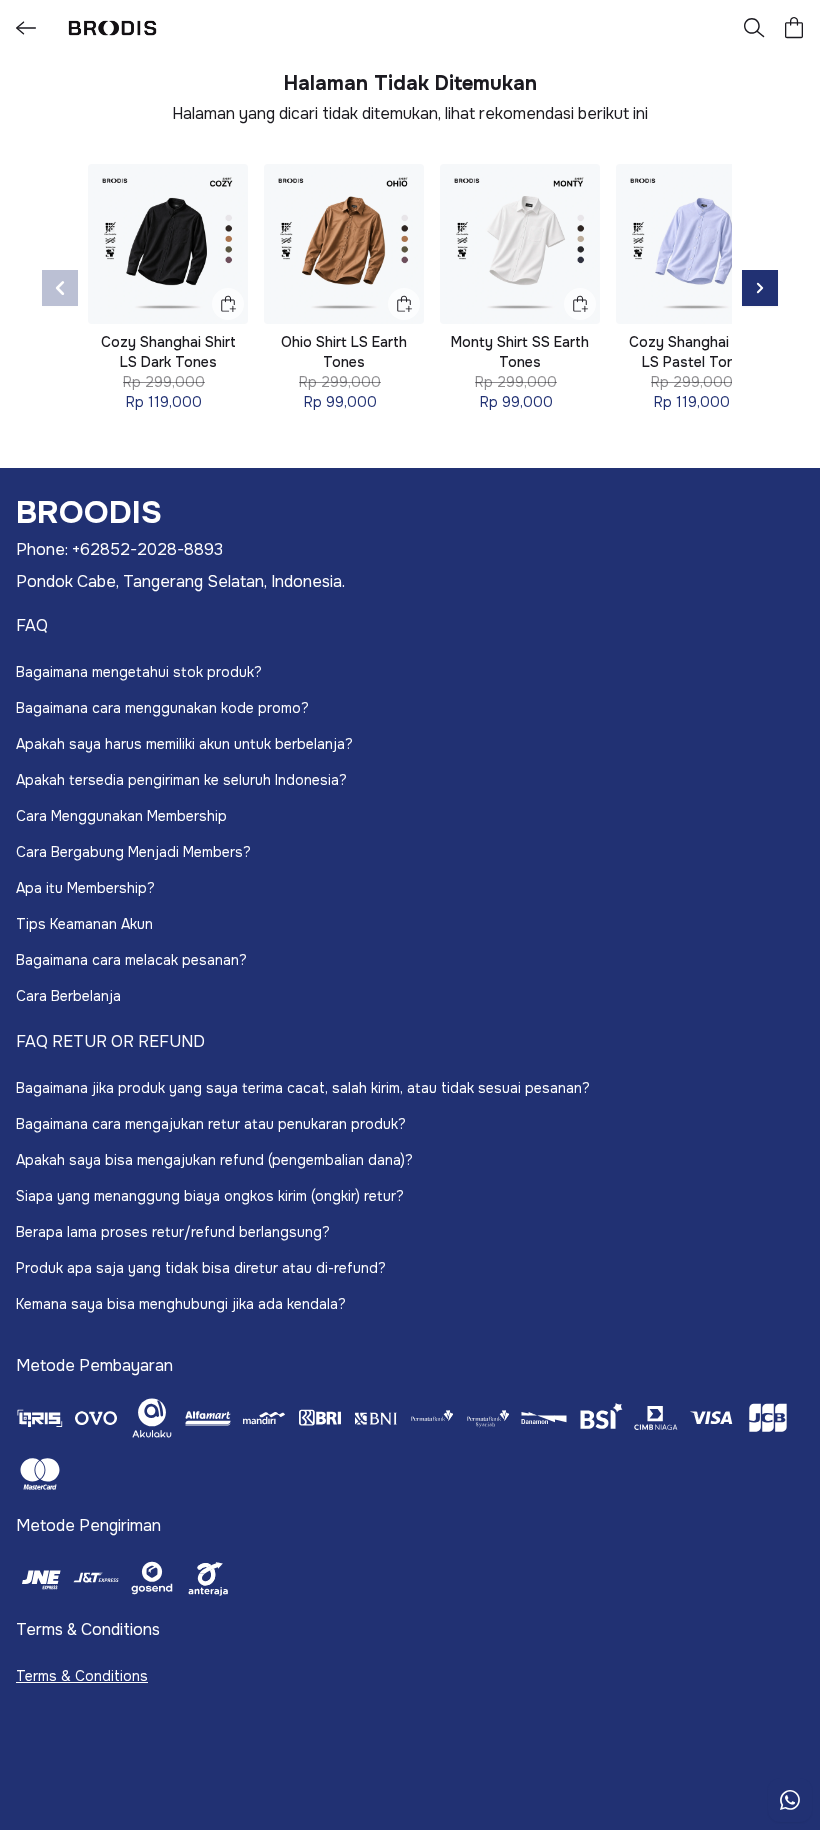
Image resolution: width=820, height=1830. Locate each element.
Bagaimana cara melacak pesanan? (131, 960)
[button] (794, 28)
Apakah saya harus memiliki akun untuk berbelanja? (184, 744)
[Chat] (790, 1800)
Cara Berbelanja (68, 996)
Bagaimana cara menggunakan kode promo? (162, 708)
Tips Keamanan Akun (84, 924)
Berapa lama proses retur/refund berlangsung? (173, 1232)
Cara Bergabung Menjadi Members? (133, 852)
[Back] (26, 28)
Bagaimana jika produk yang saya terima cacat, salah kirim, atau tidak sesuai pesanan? (303, 1088)
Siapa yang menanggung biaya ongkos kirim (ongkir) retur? (210, 1196)
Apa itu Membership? (85, 888)
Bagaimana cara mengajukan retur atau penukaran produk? (211, 1124)
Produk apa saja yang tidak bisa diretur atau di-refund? (201, 1268)
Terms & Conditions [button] (82, 1676)
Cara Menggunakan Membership (121, 816)
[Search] (754, 28)
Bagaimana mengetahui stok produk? (139, 672)
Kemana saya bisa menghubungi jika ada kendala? (181, 1304)
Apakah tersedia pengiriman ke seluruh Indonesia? (181, 780)
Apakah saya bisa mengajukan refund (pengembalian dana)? (214, 1160)
